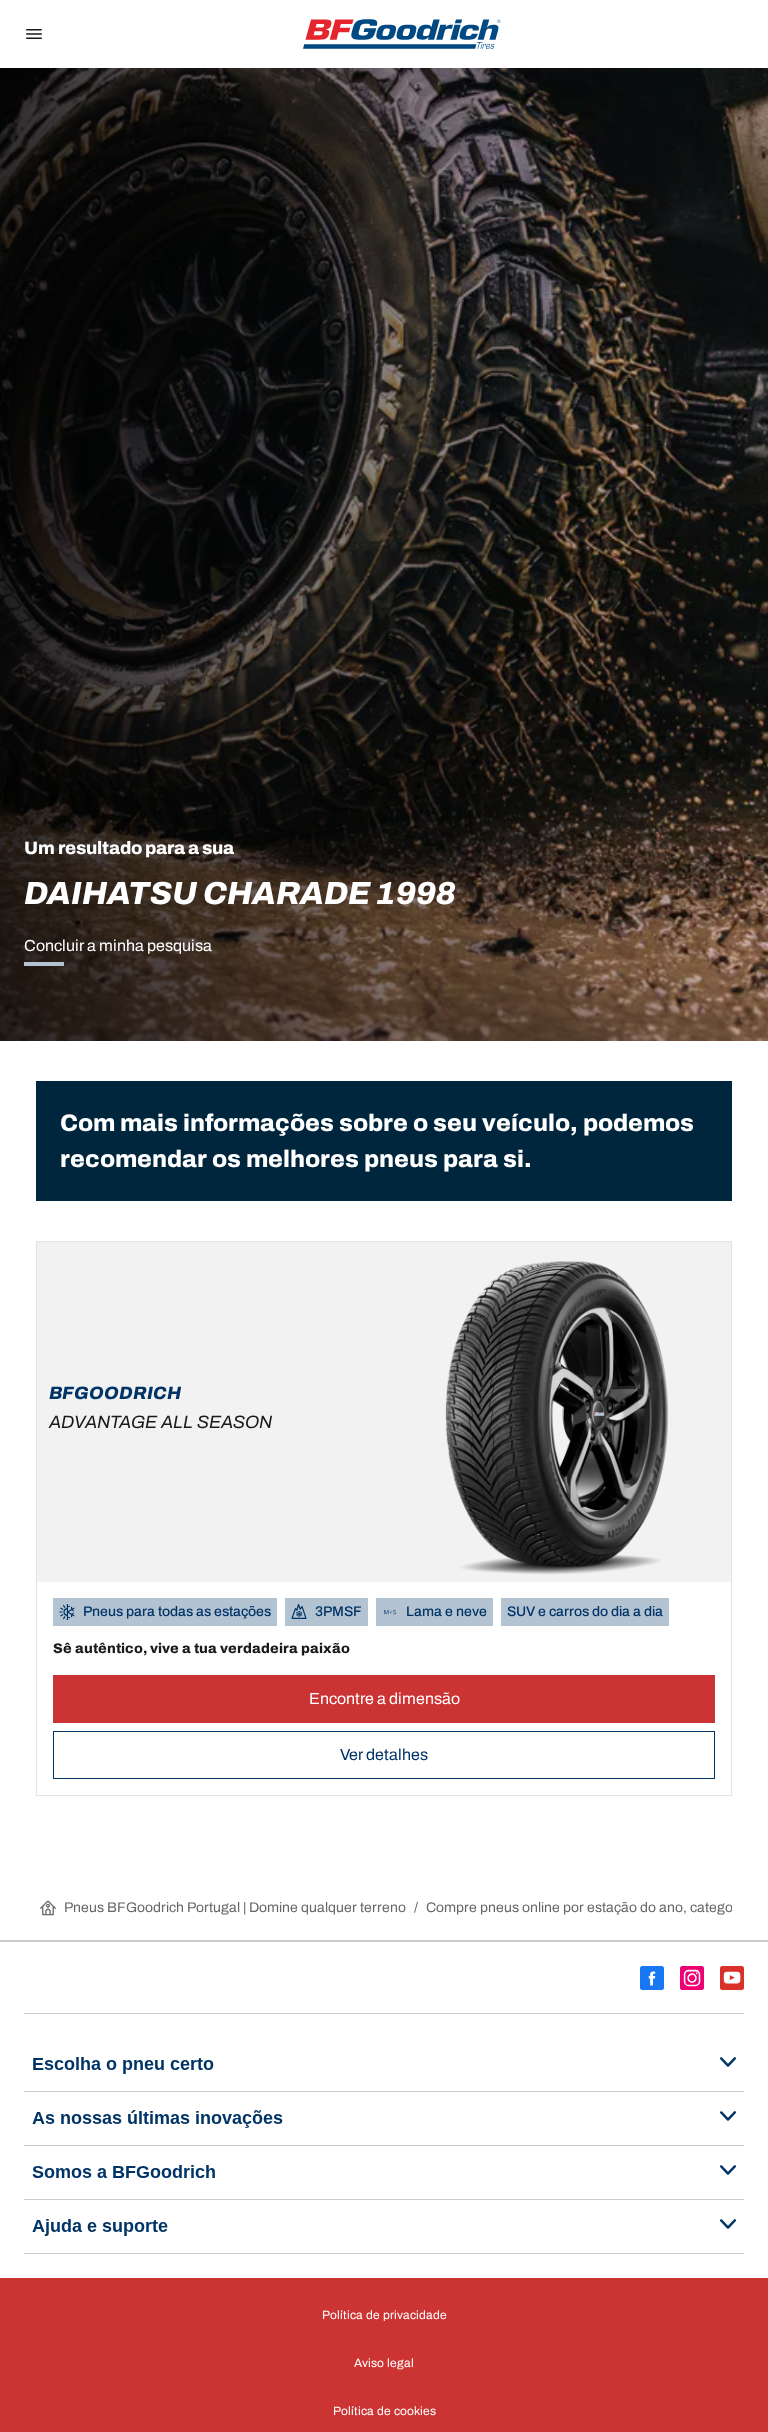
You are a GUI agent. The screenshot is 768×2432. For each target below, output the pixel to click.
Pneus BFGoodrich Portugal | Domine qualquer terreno (235, 1907)
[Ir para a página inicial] (402, 34)
